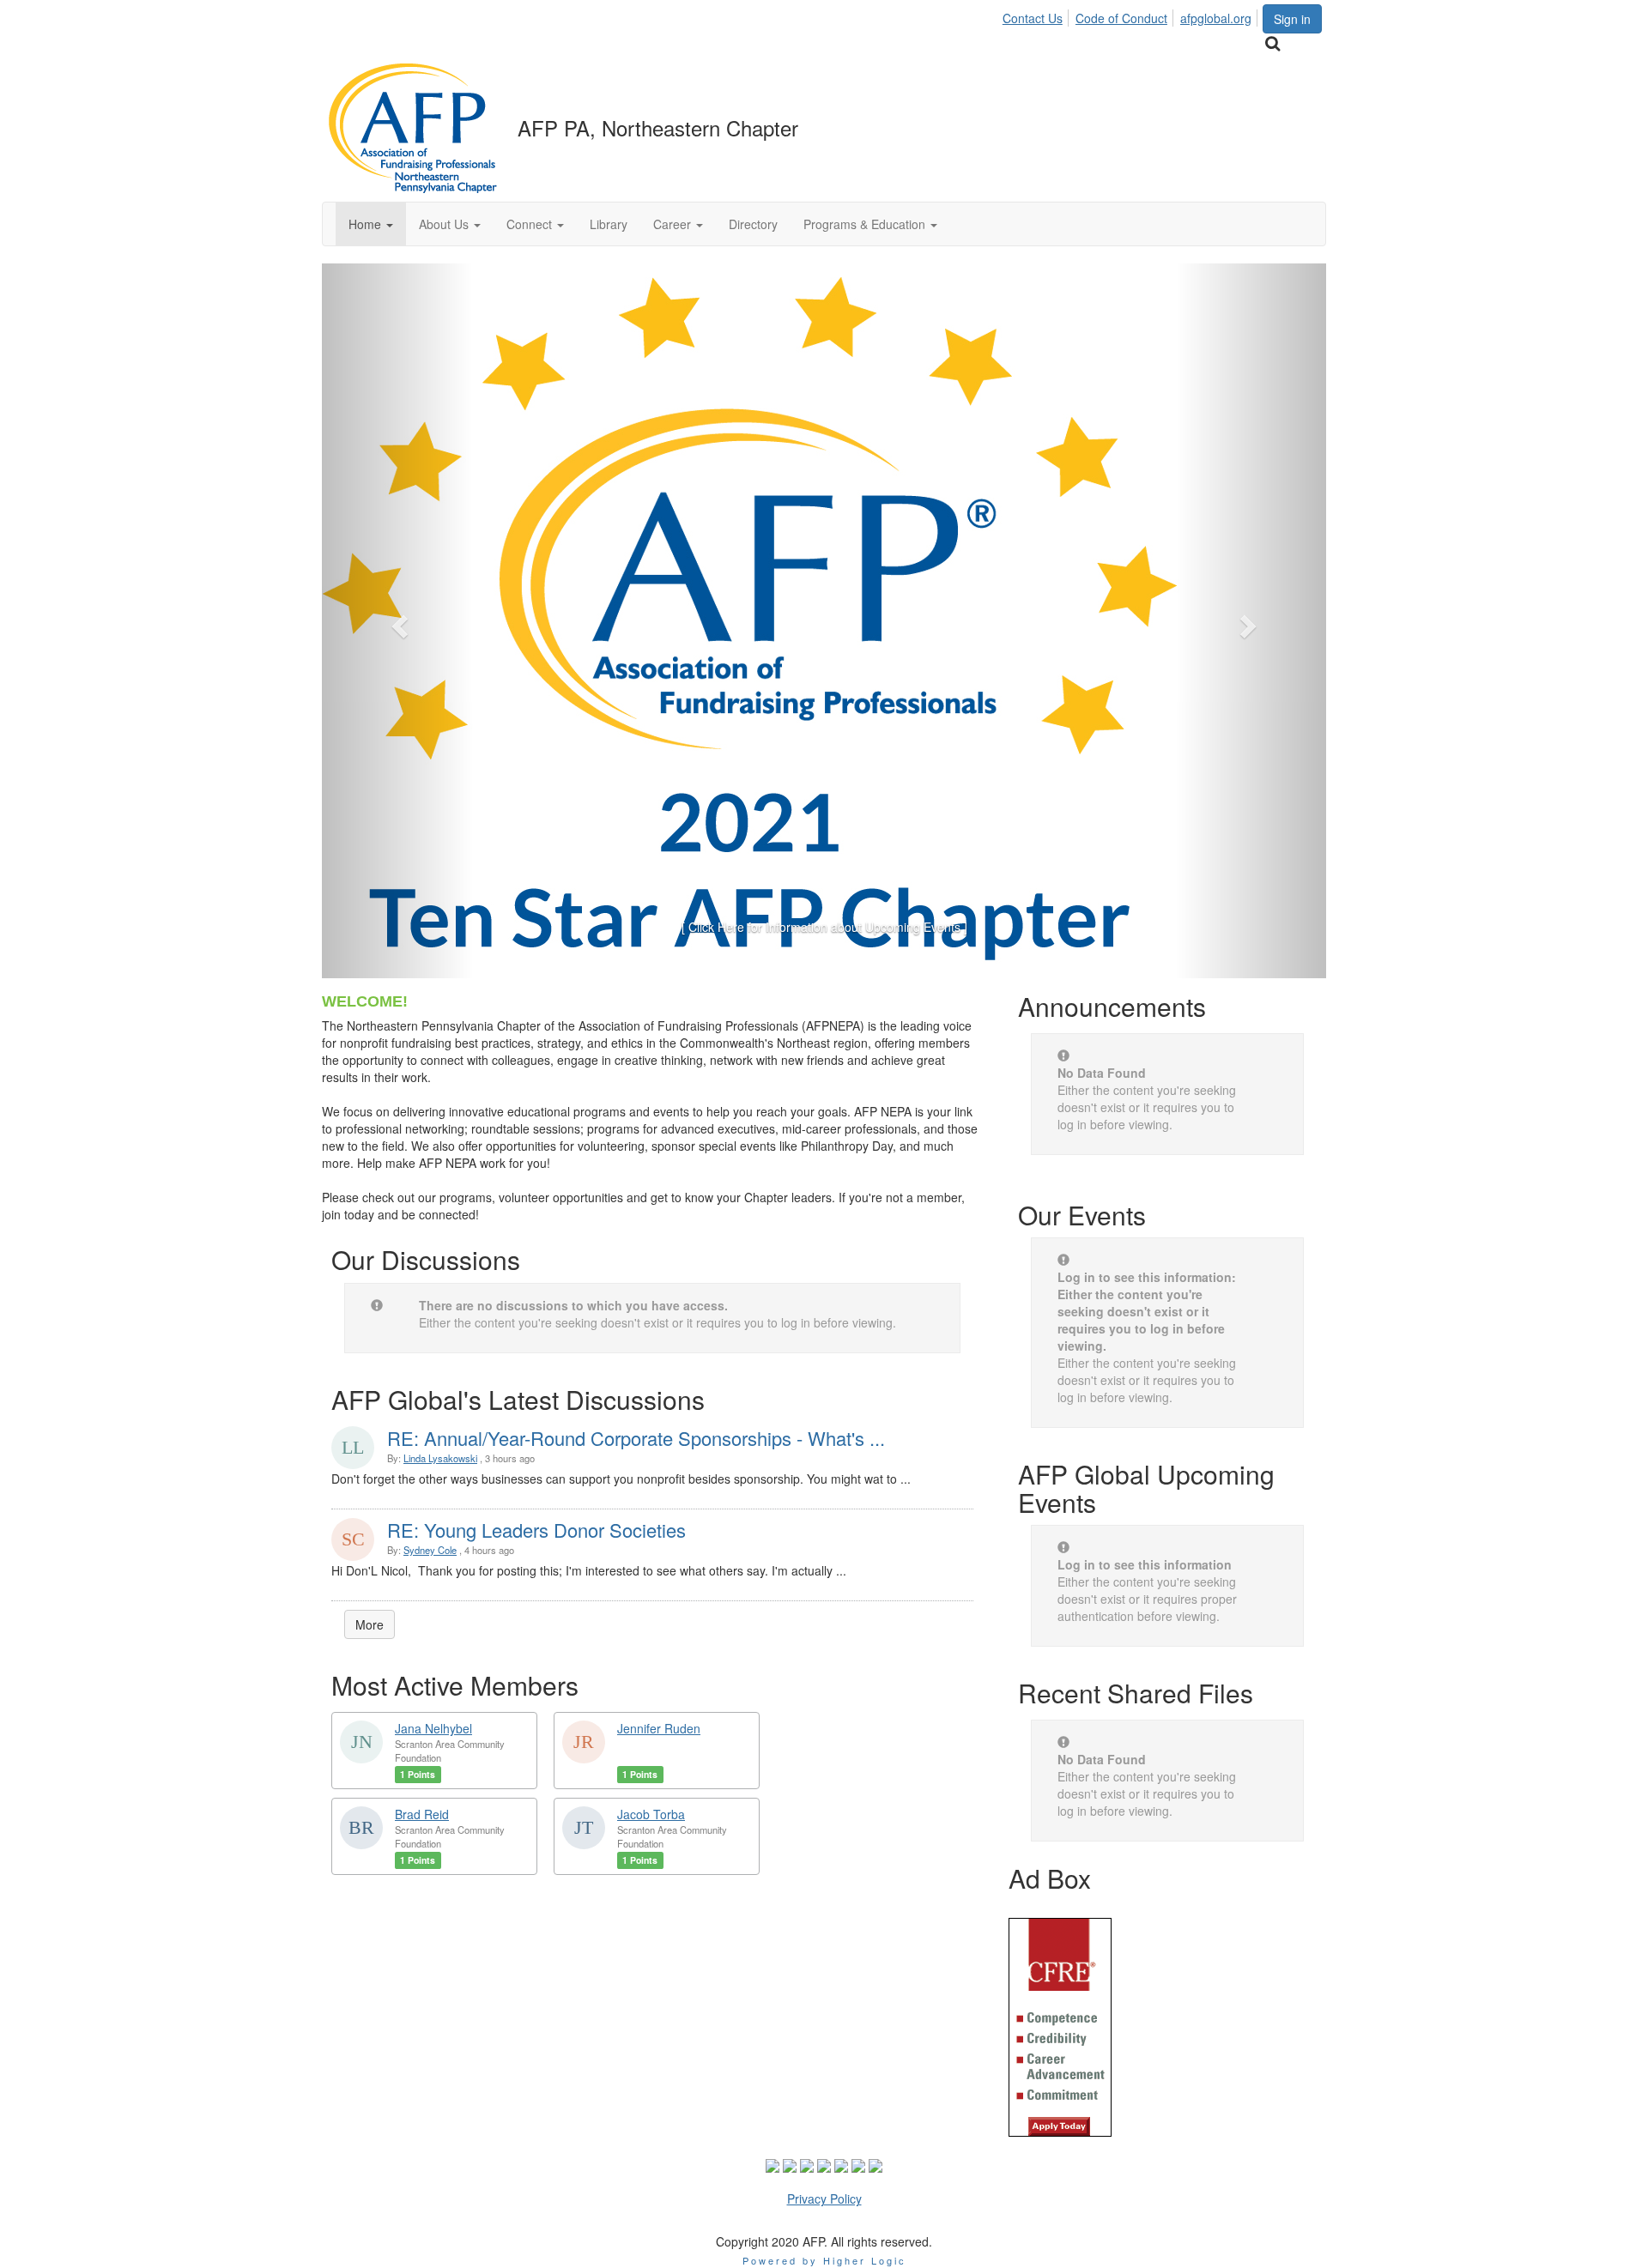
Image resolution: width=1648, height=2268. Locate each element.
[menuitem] (1037, 15)
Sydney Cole (430, 1550)
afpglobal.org (1216, 18)
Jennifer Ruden (659, 1728)
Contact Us (1033, 18)
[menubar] (1132, 15)
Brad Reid (422, 1814)
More (370, 1624)
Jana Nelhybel (433, 1728)
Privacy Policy (824, 2198)
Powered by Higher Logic (824, 2260)
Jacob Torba (651, 1814)
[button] (371, 224)
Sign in (1292, 19)
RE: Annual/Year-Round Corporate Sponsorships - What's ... (636, 1438)
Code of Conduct (1121, 18)
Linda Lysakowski (440, 1458)
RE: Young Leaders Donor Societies (536, 1530)
